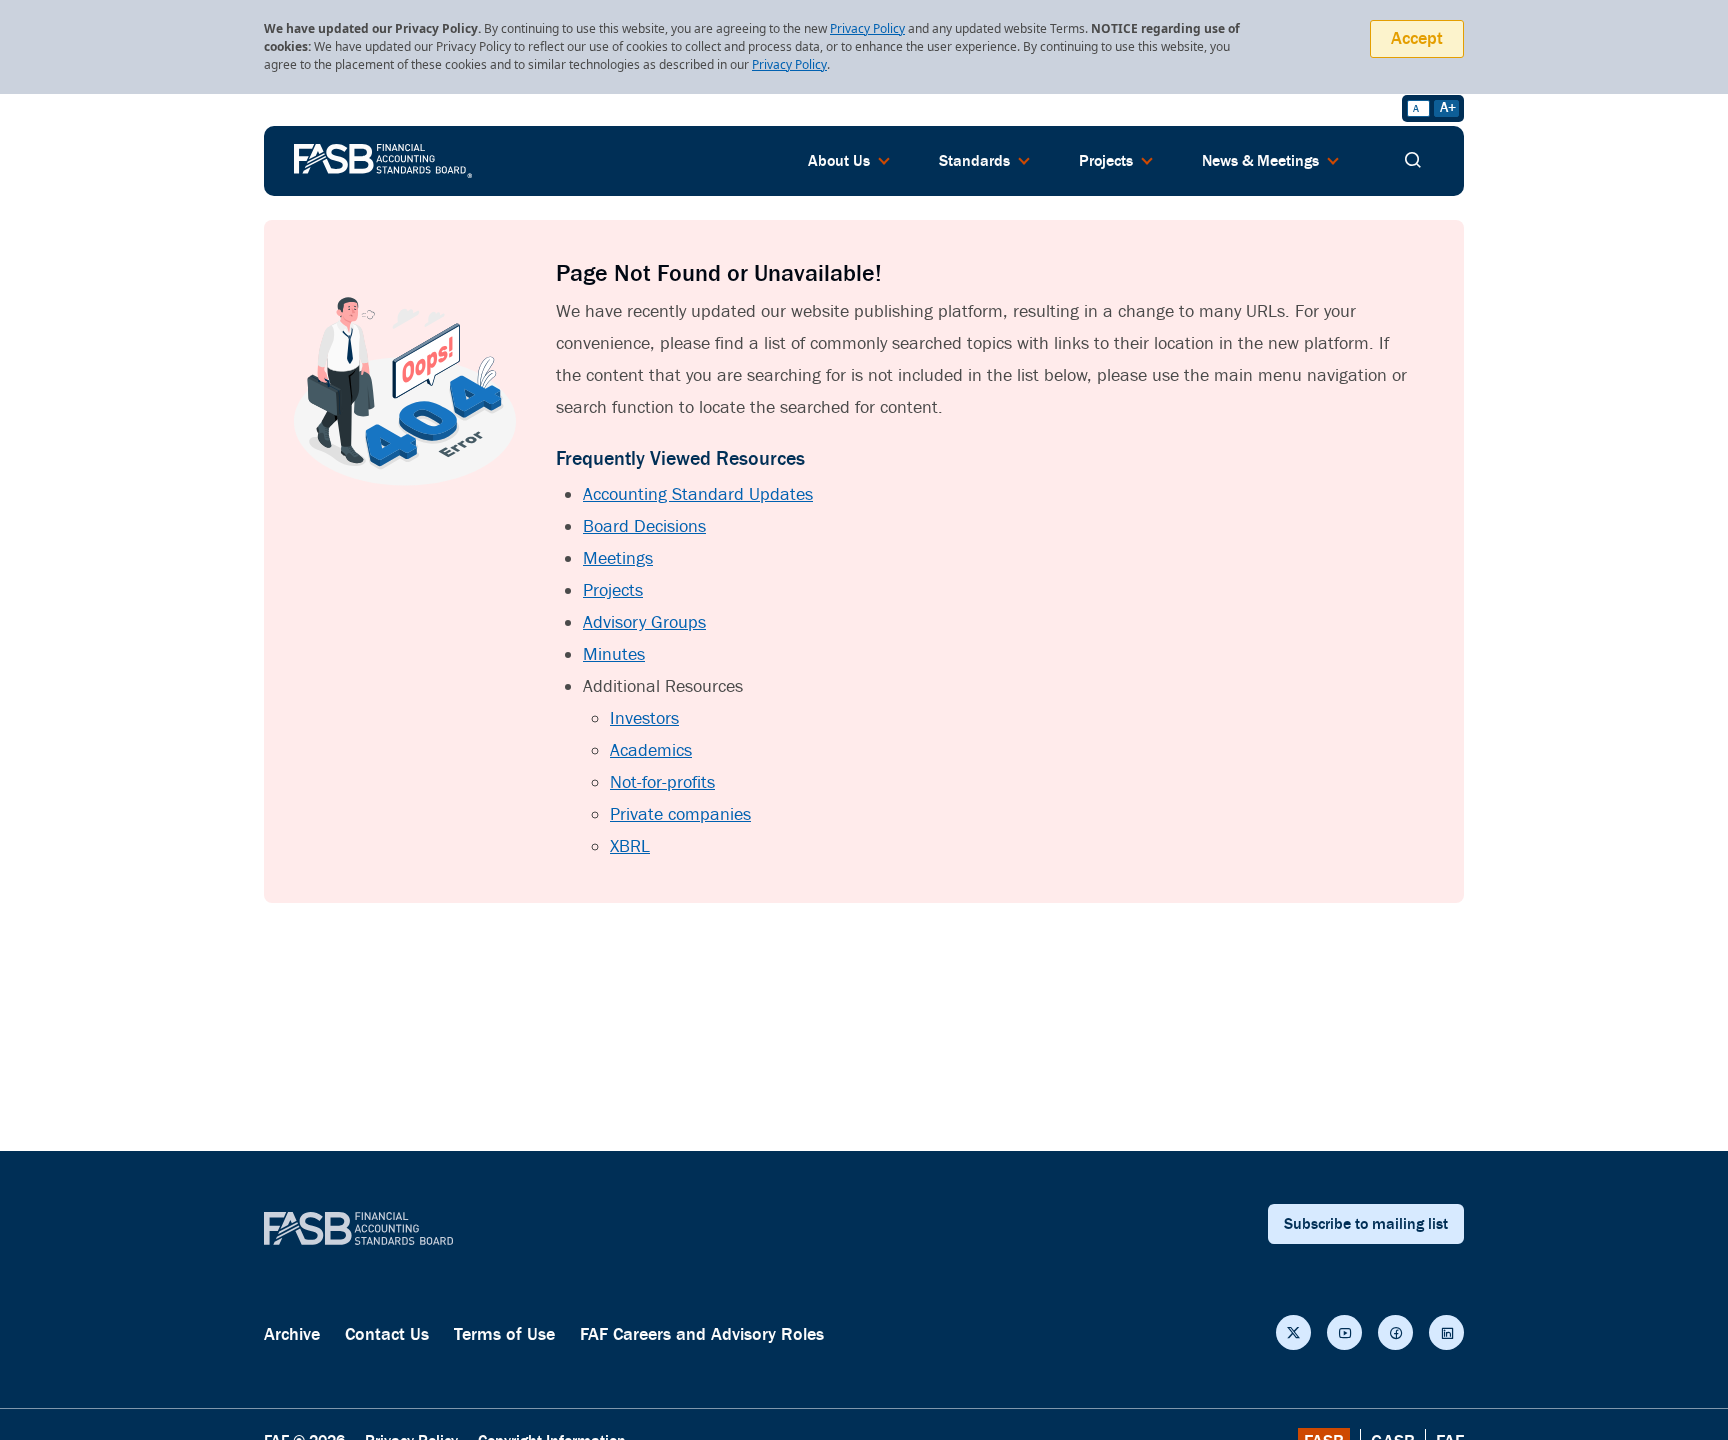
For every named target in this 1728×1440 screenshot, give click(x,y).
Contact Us (387, 1334)
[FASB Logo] (383, 159)
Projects (613, 590)
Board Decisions (644, 526)
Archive (292, 1334)
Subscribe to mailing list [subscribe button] (1366, 1224)
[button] (1293, 1332)
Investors (644, 718)
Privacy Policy (867, 28)
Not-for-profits (662, 782)
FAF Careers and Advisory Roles (702, 1334)
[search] (1413, 161)
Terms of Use (504, 1334)
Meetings (618, 558)
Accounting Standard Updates (698, 494)
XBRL (630, 846)
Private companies (680, 814)
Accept (1417, 38)
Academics (651, 750)
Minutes (614, 654)
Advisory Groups (644, 622)
